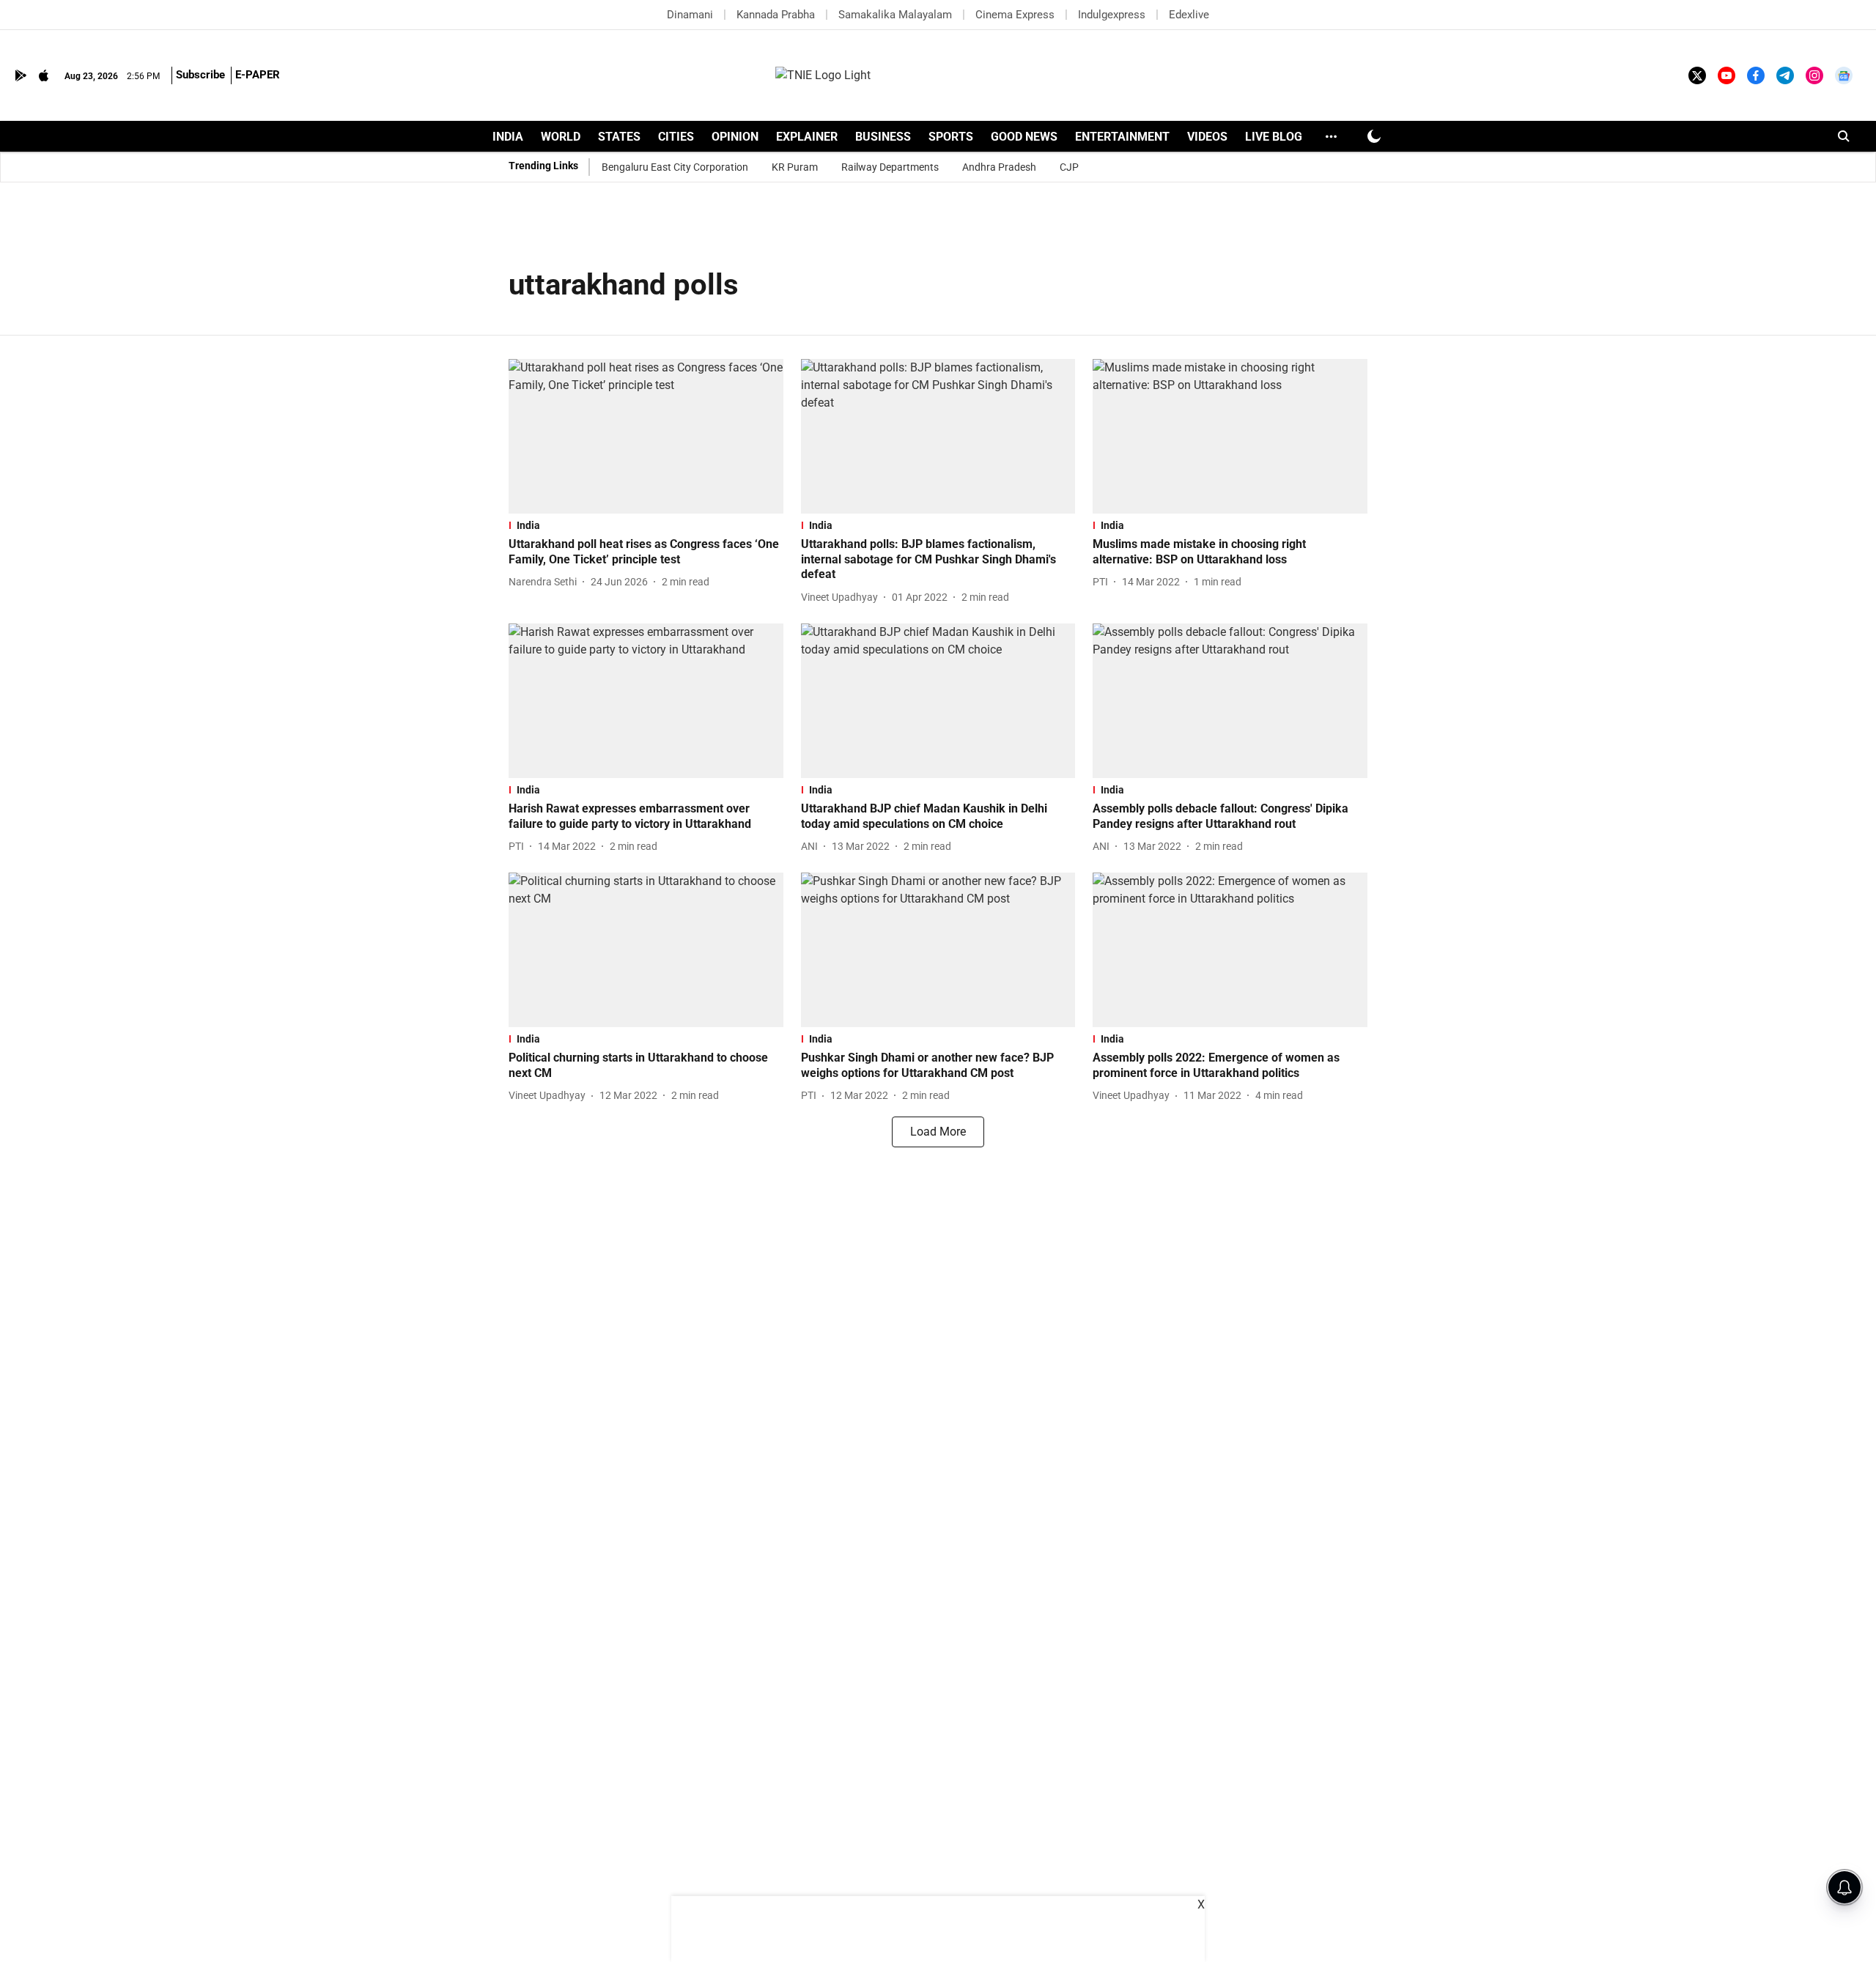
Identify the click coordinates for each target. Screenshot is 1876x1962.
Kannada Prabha (776, 15)
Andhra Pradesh (999, 167)
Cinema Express (1015, 15)
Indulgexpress (1112, 15)
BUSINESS (883, 137)
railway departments (890, 167)
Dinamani (690, 15)
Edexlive (1189, 15)
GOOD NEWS (1024, 137)
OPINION (735, 137)
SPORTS (951, 137)
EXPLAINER (807, 137)
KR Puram (795, 167)
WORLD (561, 137)
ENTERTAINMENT (1122, 137)
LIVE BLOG (1274, 137)
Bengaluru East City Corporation (675, 167)
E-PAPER (258, 75)
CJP (1069, 167)
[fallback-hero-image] (646, 436)
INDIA (508, 137)
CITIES (676, 137)
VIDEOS (1207, 137)
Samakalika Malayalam (895, 15)
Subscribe (200, 75)
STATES (619, 137)
